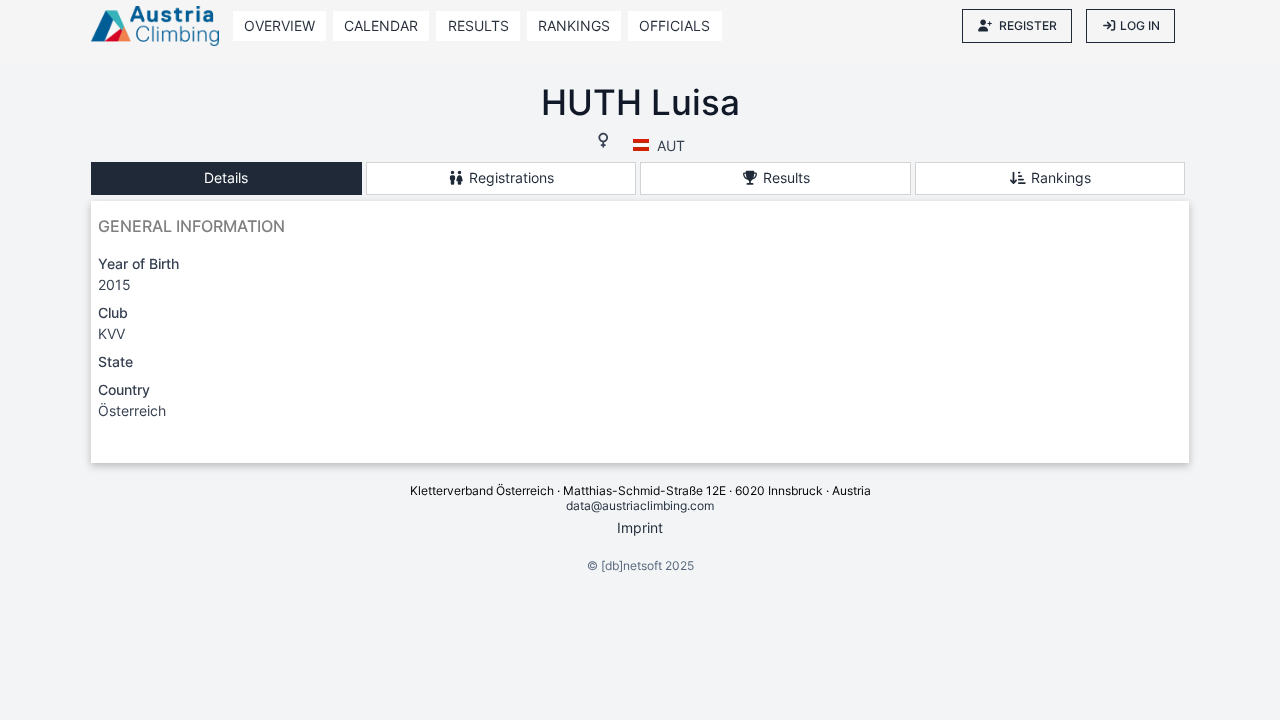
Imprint (640, 527)
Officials (674, 25)
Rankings (574, 25)
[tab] (226, 178)
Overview (279, 25)
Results (478, 25)
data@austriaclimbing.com (640, 505)
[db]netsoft (631, 565)
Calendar (381, 25)
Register (1028, 25)
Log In (1140, 25)
